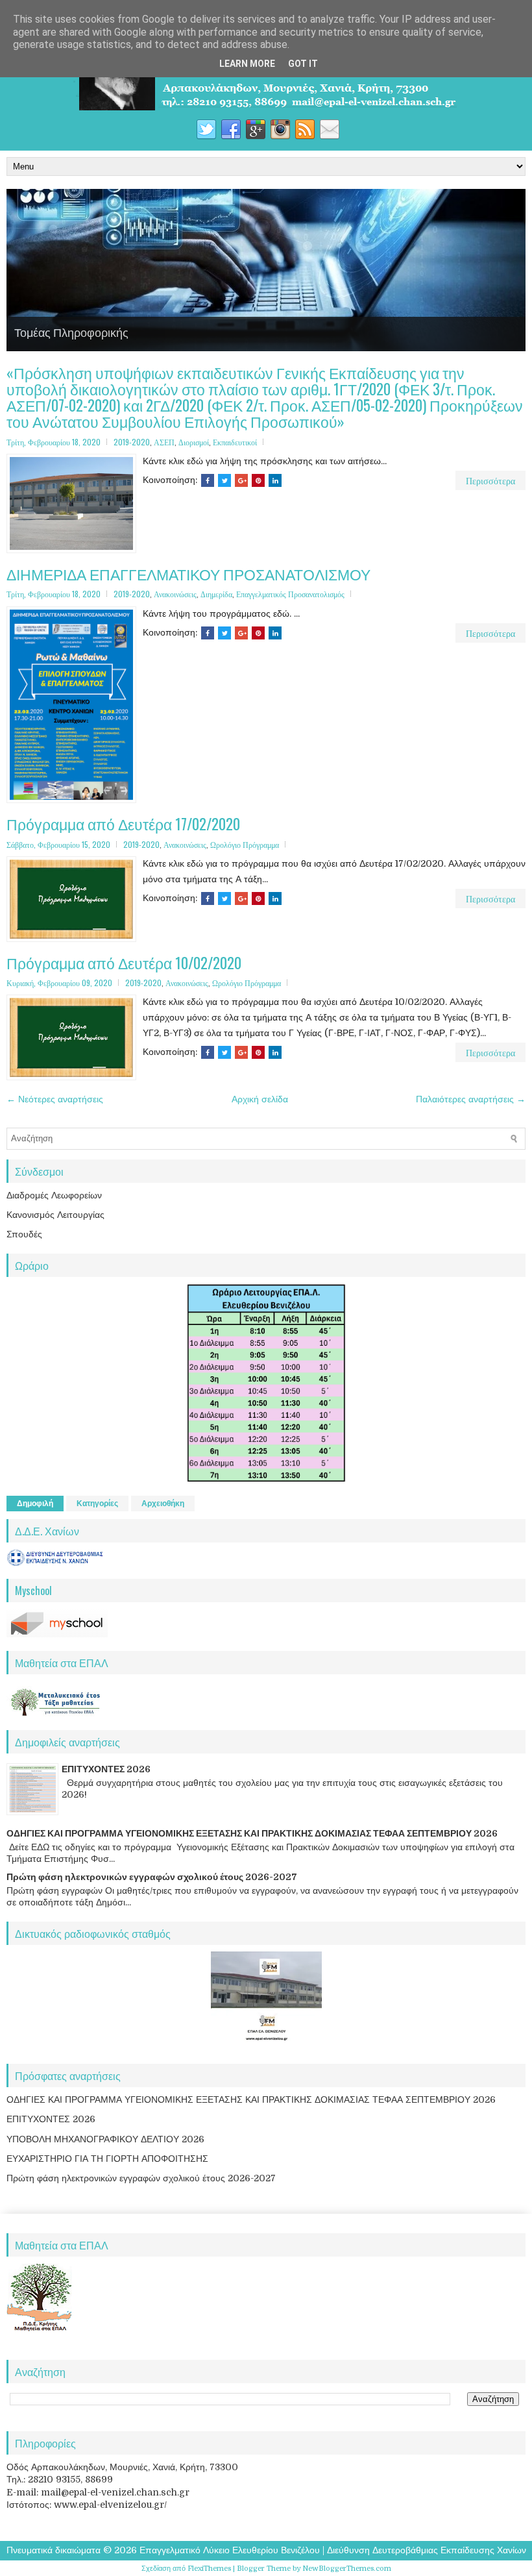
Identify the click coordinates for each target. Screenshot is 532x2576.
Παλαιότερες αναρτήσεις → (471, 1099)
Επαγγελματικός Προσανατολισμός (290, 594)
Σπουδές (24, 1234)
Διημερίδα (216, 594)
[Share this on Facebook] (208, 480)
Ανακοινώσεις (175, 594)
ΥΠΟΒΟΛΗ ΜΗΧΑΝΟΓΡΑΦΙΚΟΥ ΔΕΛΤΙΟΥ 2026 (105, 2139)
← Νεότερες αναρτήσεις (55, 1099)
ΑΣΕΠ (164, 442)
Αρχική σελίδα (260, 1099)
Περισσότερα (490, 480)
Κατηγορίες (97, 1504)
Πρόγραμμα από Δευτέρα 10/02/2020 (124, 963)
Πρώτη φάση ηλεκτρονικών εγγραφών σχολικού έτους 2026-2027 (152, 1877)
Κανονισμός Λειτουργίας (55, 1215)
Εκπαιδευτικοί (235, 442)
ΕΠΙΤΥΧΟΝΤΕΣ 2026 (106, 1769)
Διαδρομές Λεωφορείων (54, 1195)
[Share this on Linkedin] (275, 480)
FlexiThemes (209, 2569)
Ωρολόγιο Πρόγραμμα (245, 844)
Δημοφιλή (35, 1504)
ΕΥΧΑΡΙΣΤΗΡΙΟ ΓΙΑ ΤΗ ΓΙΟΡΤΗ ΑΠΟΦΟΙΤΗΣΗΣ (107, 2159)
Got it (303, 64)
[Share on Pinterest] (258, 480)
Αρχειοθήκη (163, 1504)
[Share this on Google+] (241, 480)
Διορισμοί (194, 442)
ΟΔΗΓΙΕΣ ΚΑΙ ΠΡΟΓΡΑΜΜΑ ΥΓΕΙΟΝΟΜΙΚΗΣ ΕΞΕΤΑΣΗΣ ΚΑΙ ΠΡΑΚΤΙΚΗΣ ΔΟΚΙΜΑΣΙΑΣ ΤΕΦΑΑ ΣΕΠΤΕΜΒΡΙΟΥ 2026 (252, 1833)
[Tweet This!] (224, 480)
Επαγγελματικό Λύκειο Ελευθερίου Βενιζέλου (230, 2550)
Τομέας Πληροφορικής (71, 332)
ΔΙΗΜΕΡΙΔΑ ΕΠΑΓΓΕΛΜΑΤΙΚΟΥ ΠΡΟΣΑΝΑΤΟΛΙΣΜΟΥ (188, 574)
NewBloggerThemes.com (347, 2569)
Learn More (247, 64)
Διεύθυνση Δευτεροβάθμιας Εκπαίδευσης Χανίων (427, 2550)
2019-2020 (132, 442)
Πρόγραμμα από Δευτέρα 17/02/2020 (123, 824)
